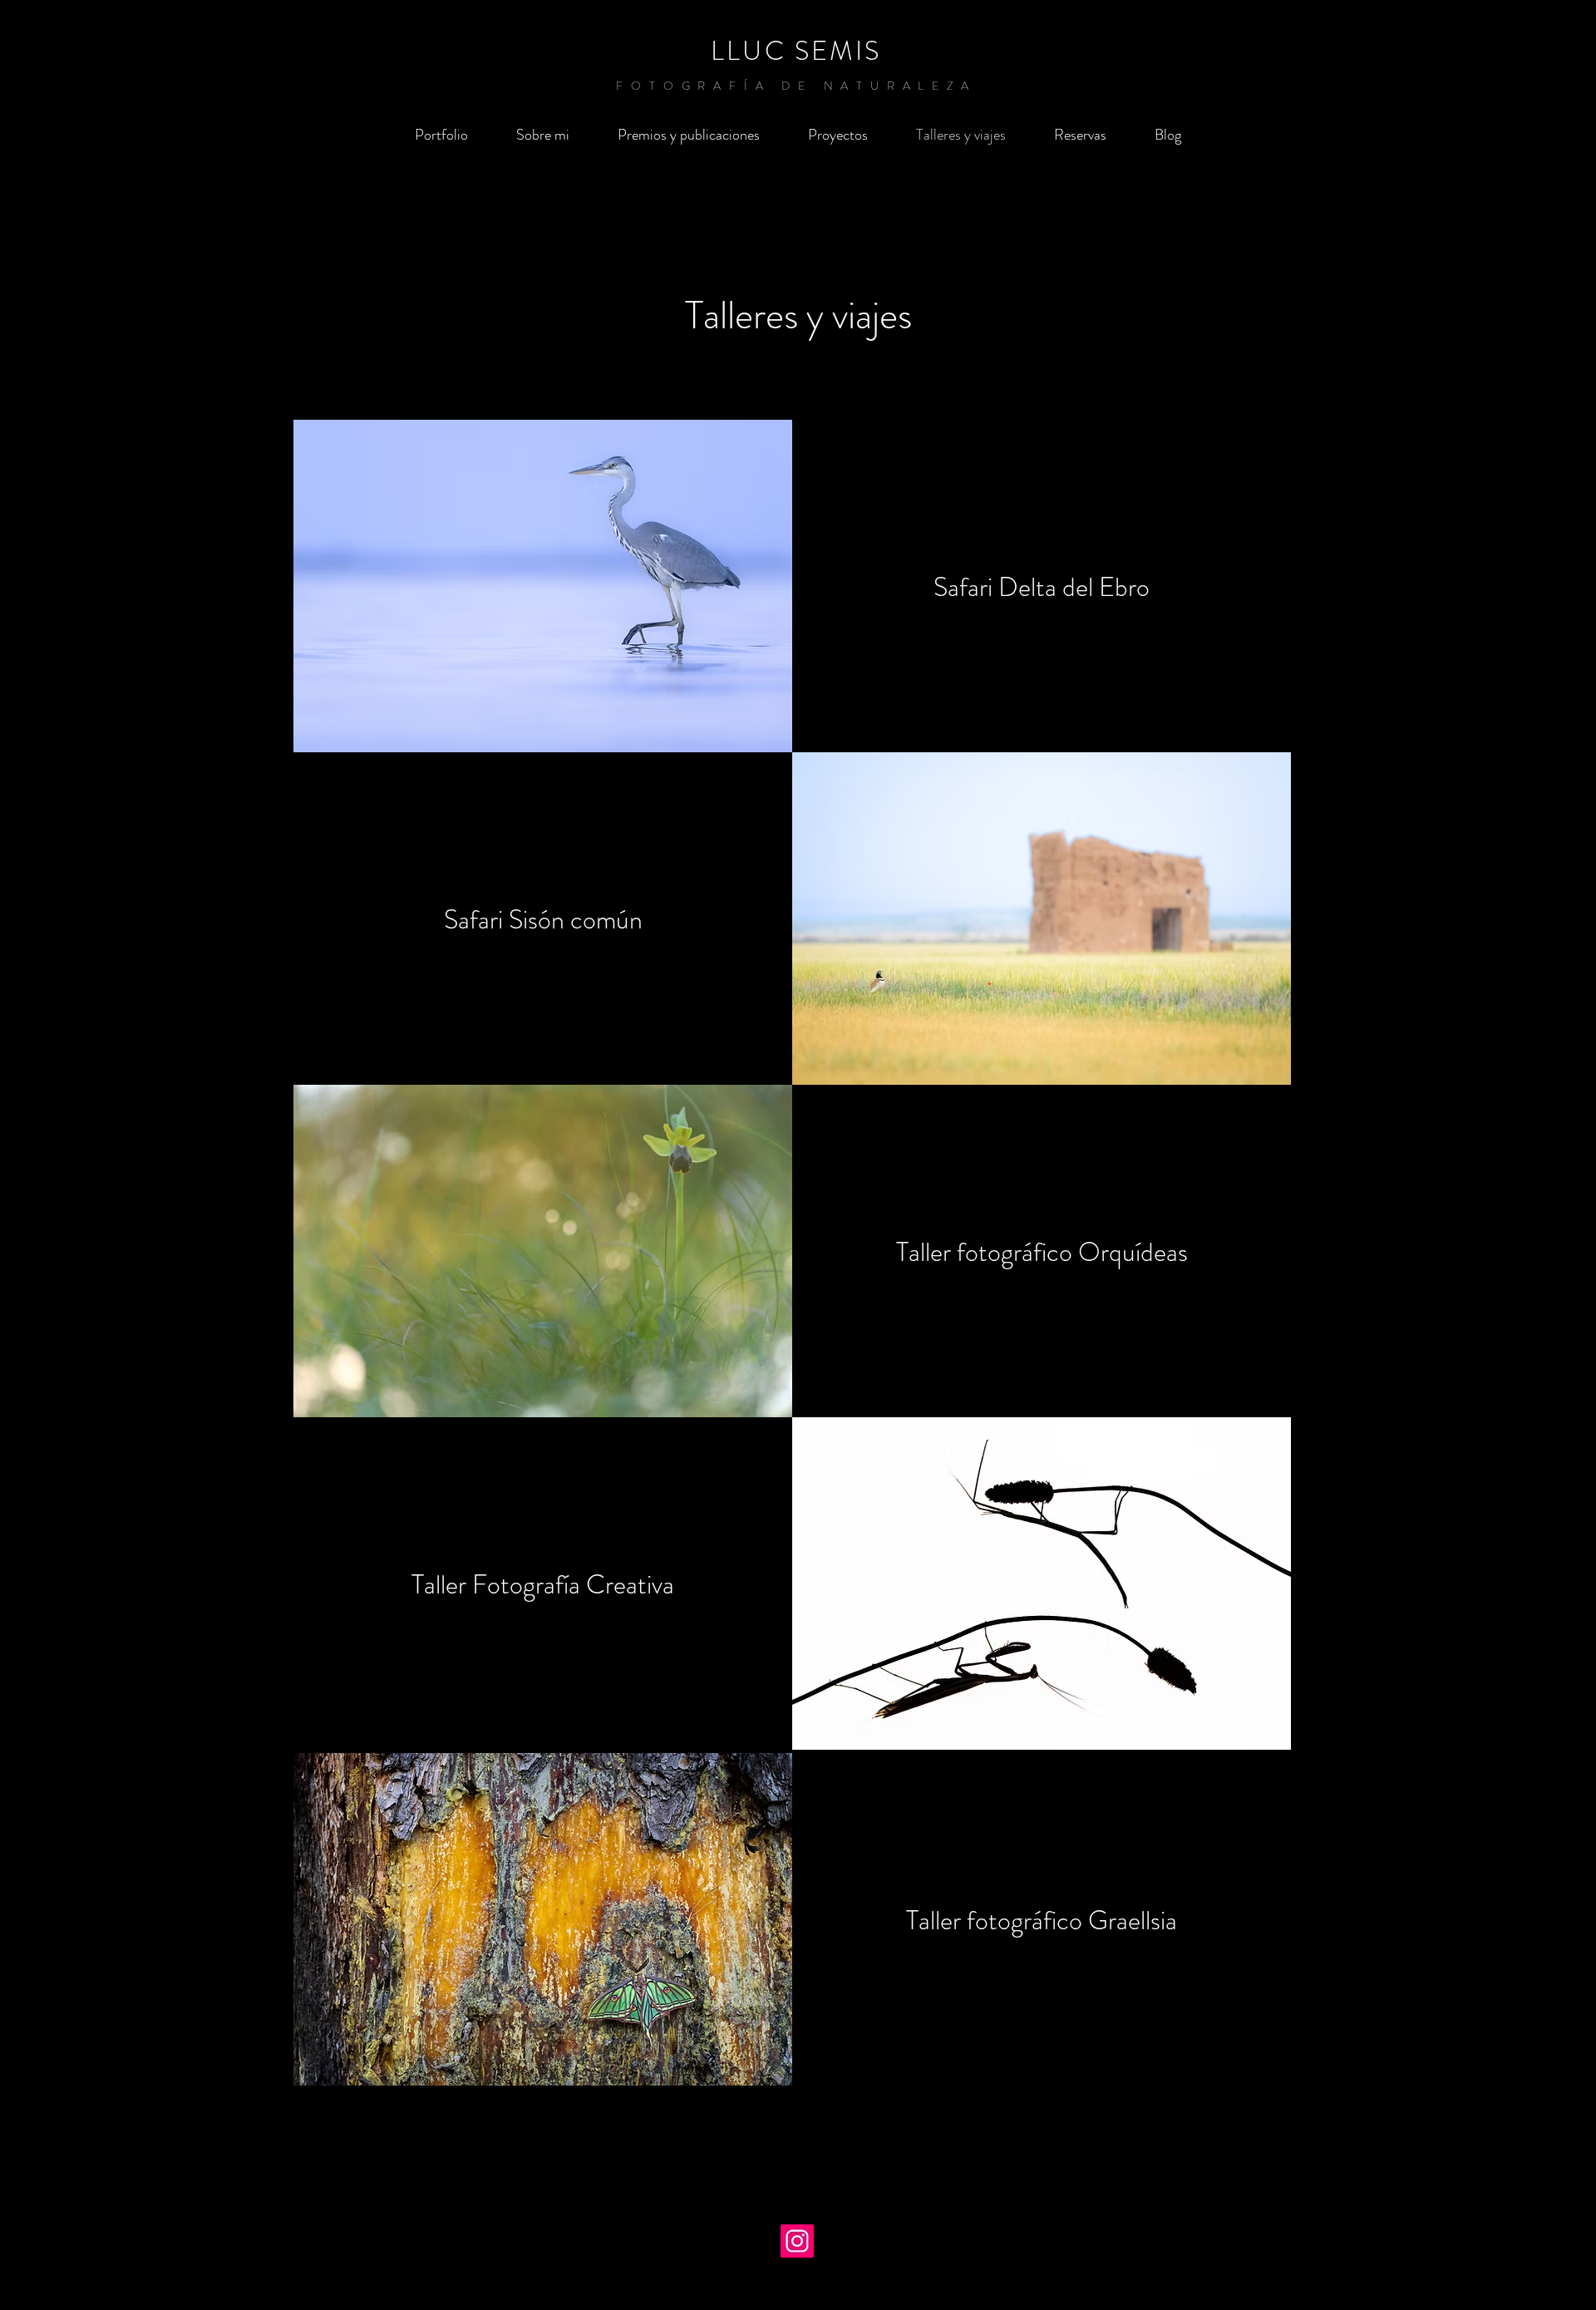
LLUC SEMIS (796, 51)
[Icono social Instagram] (797, 2241)
